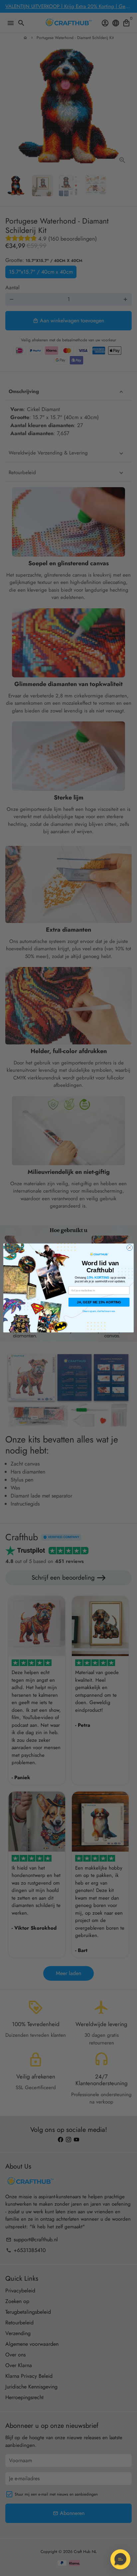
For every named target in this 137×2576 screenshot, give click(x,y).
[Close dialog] (130, 1248)
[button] (120, 2559)
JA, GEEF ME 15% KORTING (99, 1302)
